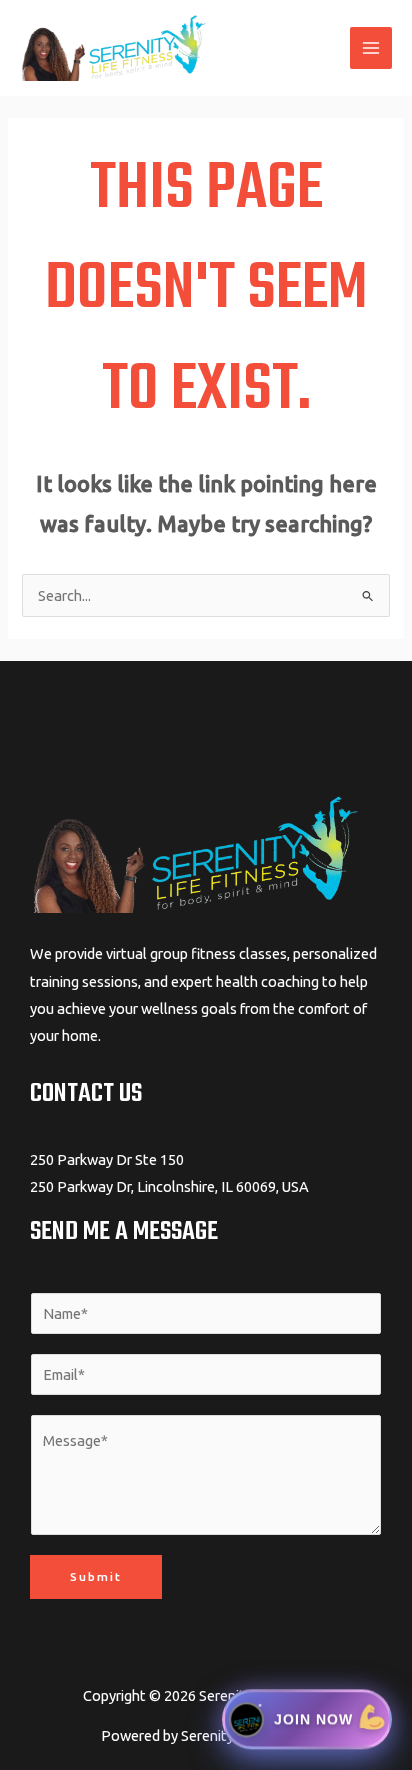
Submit (96, 1576)
